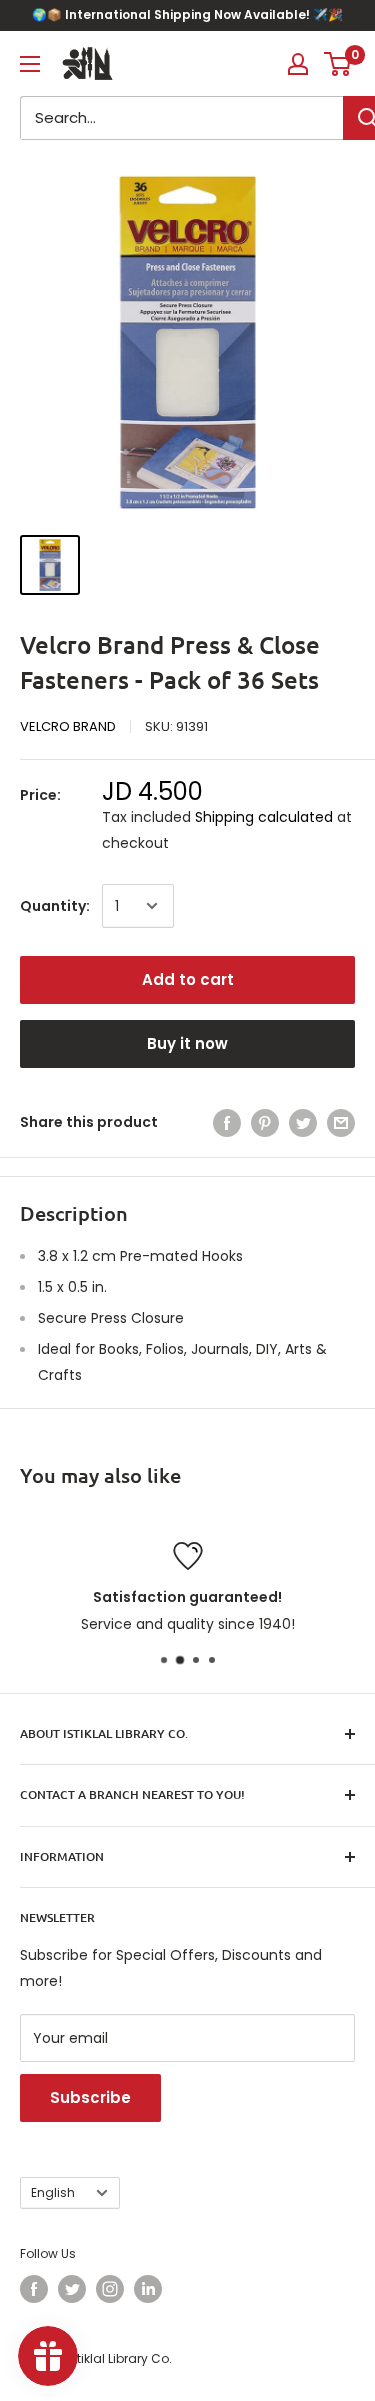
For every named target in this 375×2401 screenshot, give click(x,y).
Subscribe (90, 2097)
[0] (338, 64)
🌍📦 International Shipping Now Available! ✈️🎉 (187, 14)
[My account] (298, 64)
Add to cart (188, 979)
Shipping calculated (264, 817)
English (53, 2193)
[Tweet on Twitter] (303, 1122)
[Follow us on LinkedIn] (148, 2289)
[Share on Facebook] (227, 1122)
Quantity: (55, 906)
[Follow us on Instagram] (110, 2289)
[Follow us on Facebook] (34, 2289)
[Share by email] (341, 1122)
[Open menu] (30, 64)
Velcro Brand (68, 726)
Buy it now (187, 1043)
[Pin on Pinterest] (265, 1122)
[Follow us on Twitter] (72, 2289)
